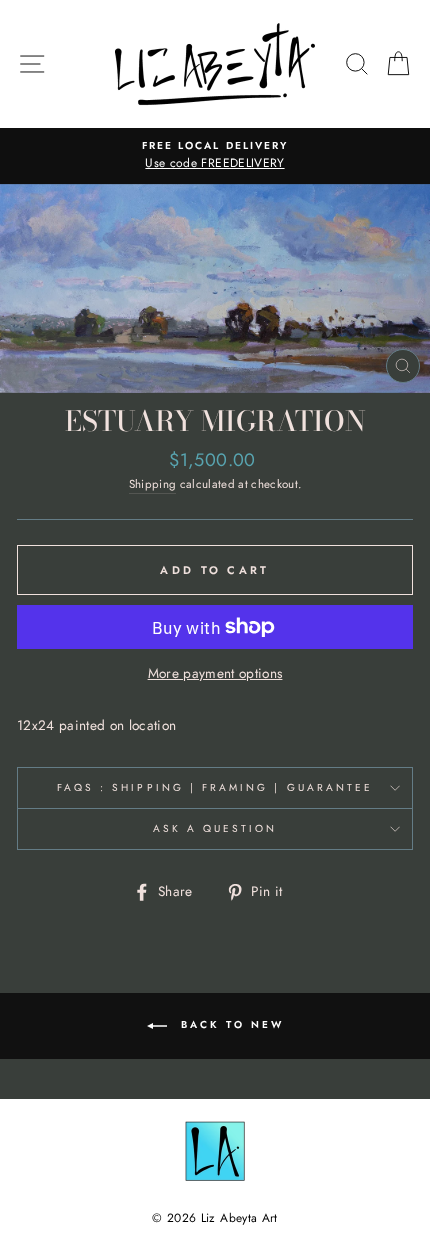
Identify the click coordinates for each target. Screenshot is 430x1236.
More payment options (215, 673)
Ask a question (215, 828)
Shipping (153, 484)
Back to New (229, 1024)
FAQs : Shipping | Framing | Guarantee (215, 787)
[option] (215, 156)
